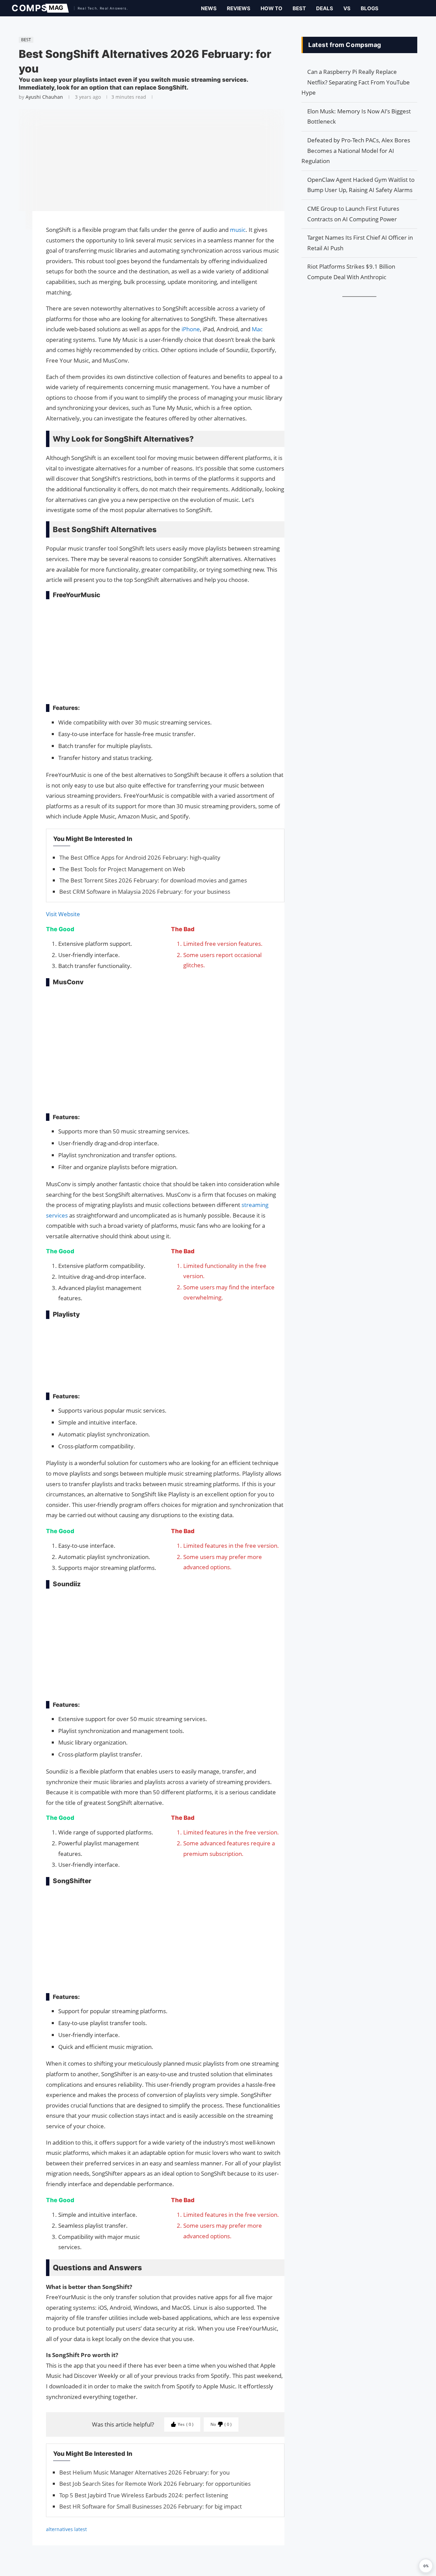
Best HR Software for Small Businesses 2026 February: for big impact (151, 2506)
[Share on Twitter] (15, 236)
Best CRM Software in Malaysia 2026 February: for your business (145, 892)
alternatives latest (66, 2529)
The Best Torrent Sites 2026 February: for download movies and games (153, 880)
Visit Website (63, 914)
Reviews (239, 8)
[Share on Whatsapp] (15, 249)
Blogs (370, 8)
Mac (257, 329)
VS (347, 8)
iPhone (191, 329)
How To (271, 8)
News (209, 8)
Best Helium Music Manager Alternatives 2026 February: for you (144, 2472)
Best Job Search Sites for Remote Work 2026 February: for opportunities (155, 2484)
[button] (426, 2566)
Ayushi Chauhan (44, 97)
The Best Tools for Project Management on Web (122, 869)
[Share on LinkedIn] (15, 242)
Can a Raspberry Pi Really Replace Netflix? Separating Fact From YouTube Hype (356, 82)
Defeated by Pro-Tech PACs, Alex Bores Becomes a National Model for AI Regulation (356, 150)
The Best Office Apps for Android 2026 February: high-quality (140, 857)
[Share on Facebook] (15, 226)
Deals (325, 8)
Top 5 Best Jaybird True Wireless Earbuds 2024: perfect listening (144, 2495)
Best (299, 8)
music (238, 230)
